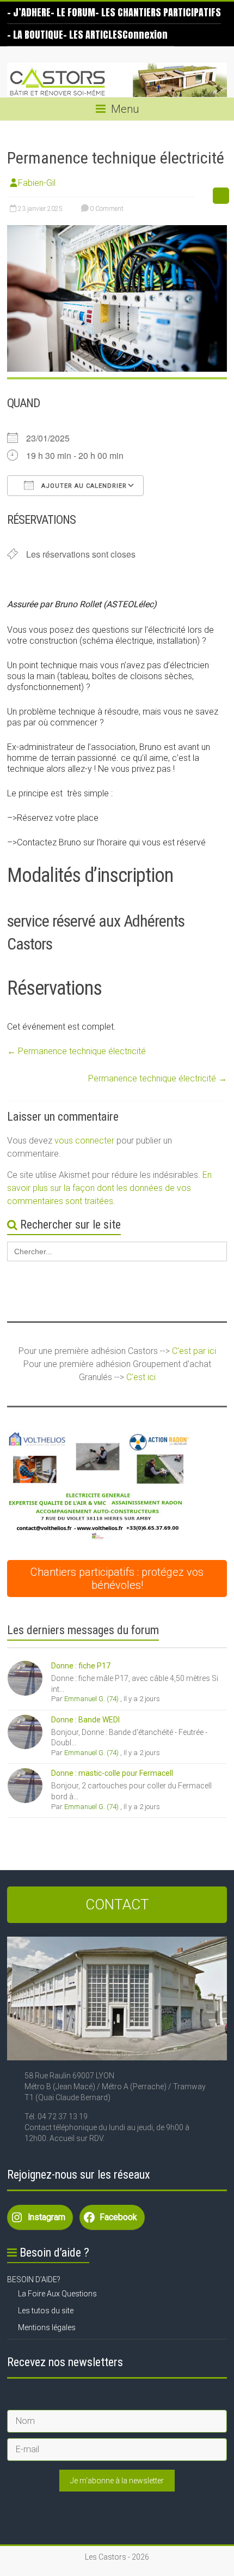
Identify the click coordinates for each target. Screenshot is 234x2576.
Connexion (145, 35)
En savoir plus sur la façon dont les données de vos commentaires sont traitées (109, 1188)
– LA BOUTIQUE (35, 35)
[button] (100, 1485)
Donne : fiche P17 (81, 1666)
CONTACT (117, 1904)
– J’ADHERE (29, 12)
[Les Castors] (117, 80)
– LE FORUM (73, 12)
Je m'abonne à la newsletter (117, 2481)
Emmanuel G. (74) (91, 1699)
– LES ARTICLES (93, 35)
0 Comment (106, 209)
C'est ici (141, 1377)
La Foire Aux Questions (57, 2294)
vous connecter (84, 1141)
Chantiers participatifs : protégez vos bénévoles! (117, 1579)
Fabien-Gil (37, 183)
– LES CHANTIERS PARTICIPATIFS (158, 12)
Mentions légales (47, 2327)
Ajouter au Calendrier (83, 486)
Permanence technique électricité (76, 1051)
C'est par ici (194, 1351)
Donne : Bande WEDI (85, 1720)
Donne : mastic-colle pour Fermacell (112, 1773)
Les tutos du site (46, 2311)
